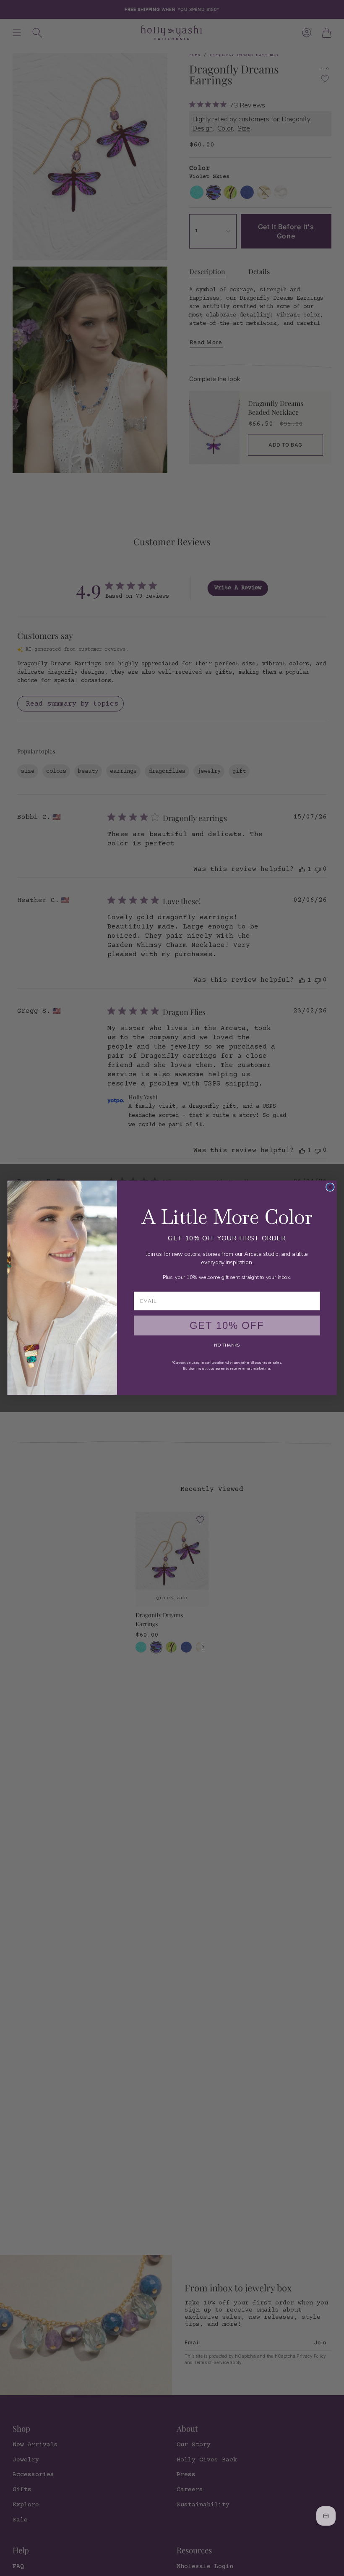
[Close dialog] (330, 1187)
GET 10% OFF (227, 1326)
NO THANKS (227, 1346)
